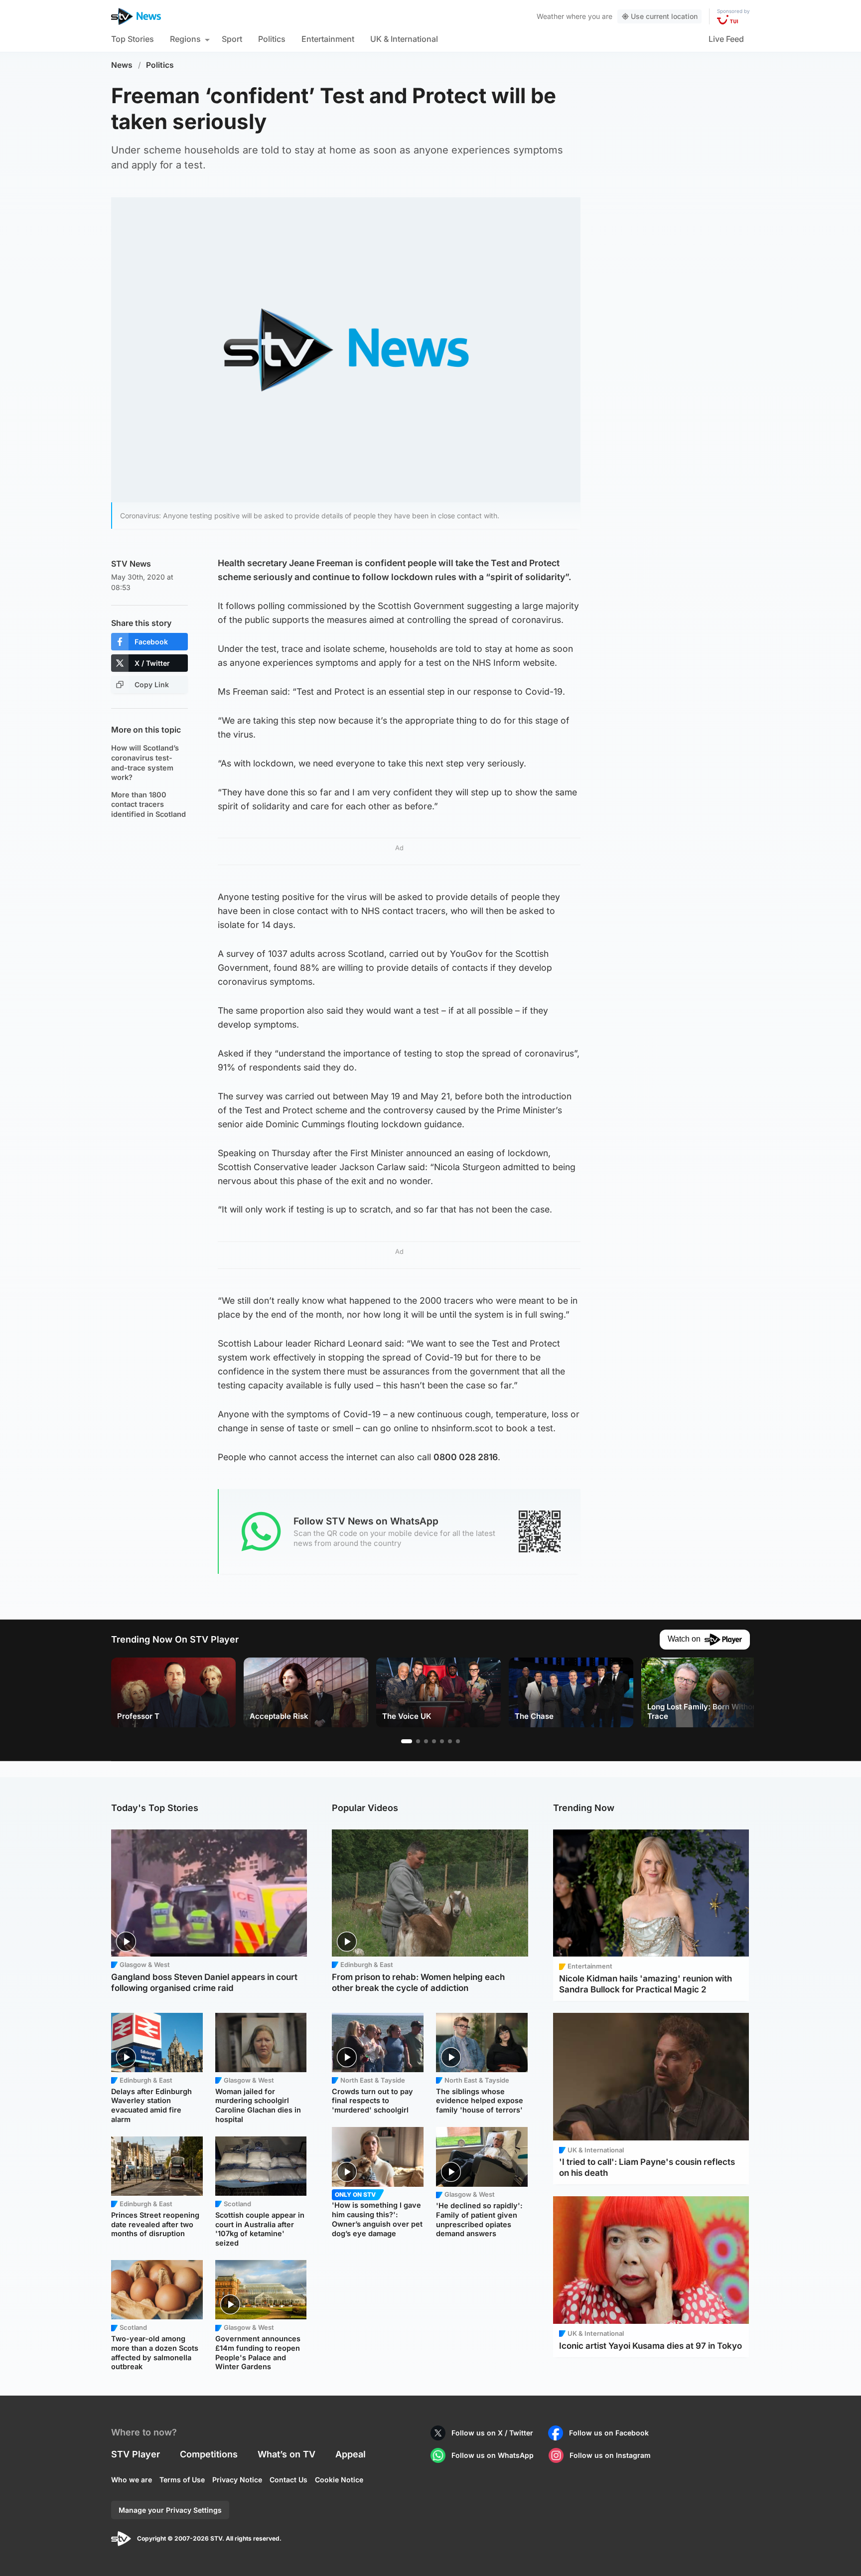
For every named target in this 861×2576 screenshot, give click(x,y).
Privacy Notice (237, 2480)
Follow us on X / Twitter (492, 2433)
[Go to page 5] (442, 1741)
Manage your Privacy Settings (170, 2510)
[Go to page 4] (434, 1741)
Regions (185, 39)
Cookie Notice (339, 2480)
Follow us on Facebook (609, 2433)
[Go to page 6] (450, 1741)
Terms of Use (182, 2480)
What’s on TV (287, 2454)
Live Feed (726, 39)
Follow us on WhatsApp (493, 2455)
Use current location (664, 16)
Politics (272, 39)
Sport (232, 39)
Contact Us (288, 2480)
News (122, 65)
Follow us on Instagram (610, 2455)
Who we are (132, 2480)
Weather (550, 16)
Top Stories (133, 39)
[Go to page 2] (418, 1741)
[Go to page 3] (426, 1741)
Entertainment (328, 39)
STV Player (136, 2454)
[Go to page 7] (458, 1741)
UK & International (404, 39)
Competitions (209, 2454)
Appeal (351, 2454)
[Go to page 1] (407, 1741)
